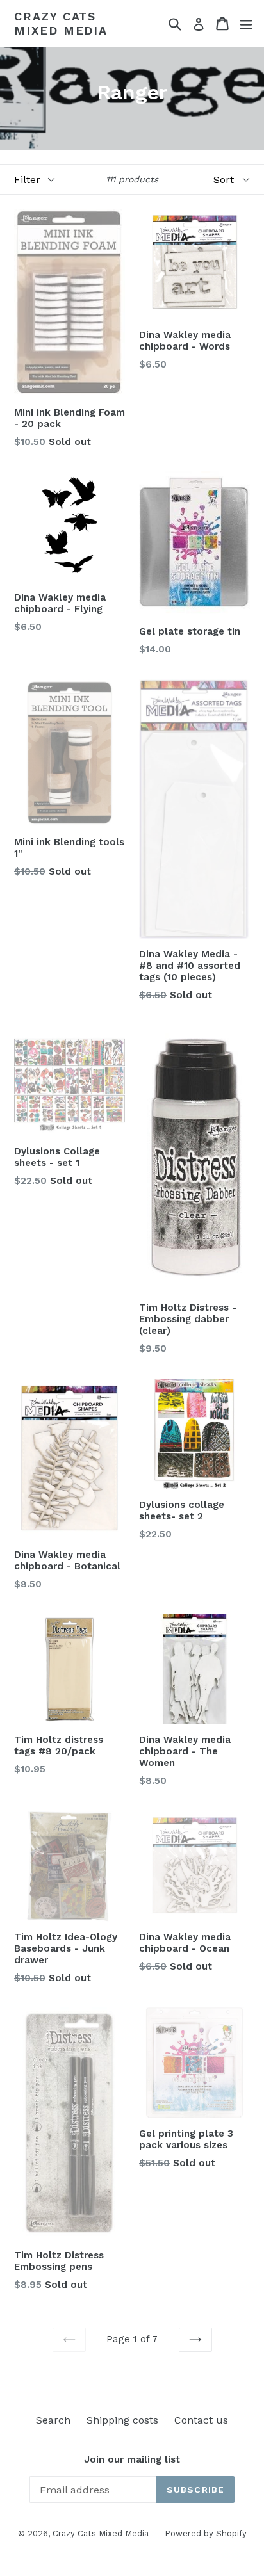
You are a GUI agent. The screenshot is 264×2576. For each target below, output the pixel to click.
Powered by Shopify (206, 2533)
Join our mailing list (132, 2459)
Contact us (201, 2420)
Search (53, 2420)
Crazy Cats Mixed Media (61, 23)
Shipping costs (122, 2420)
